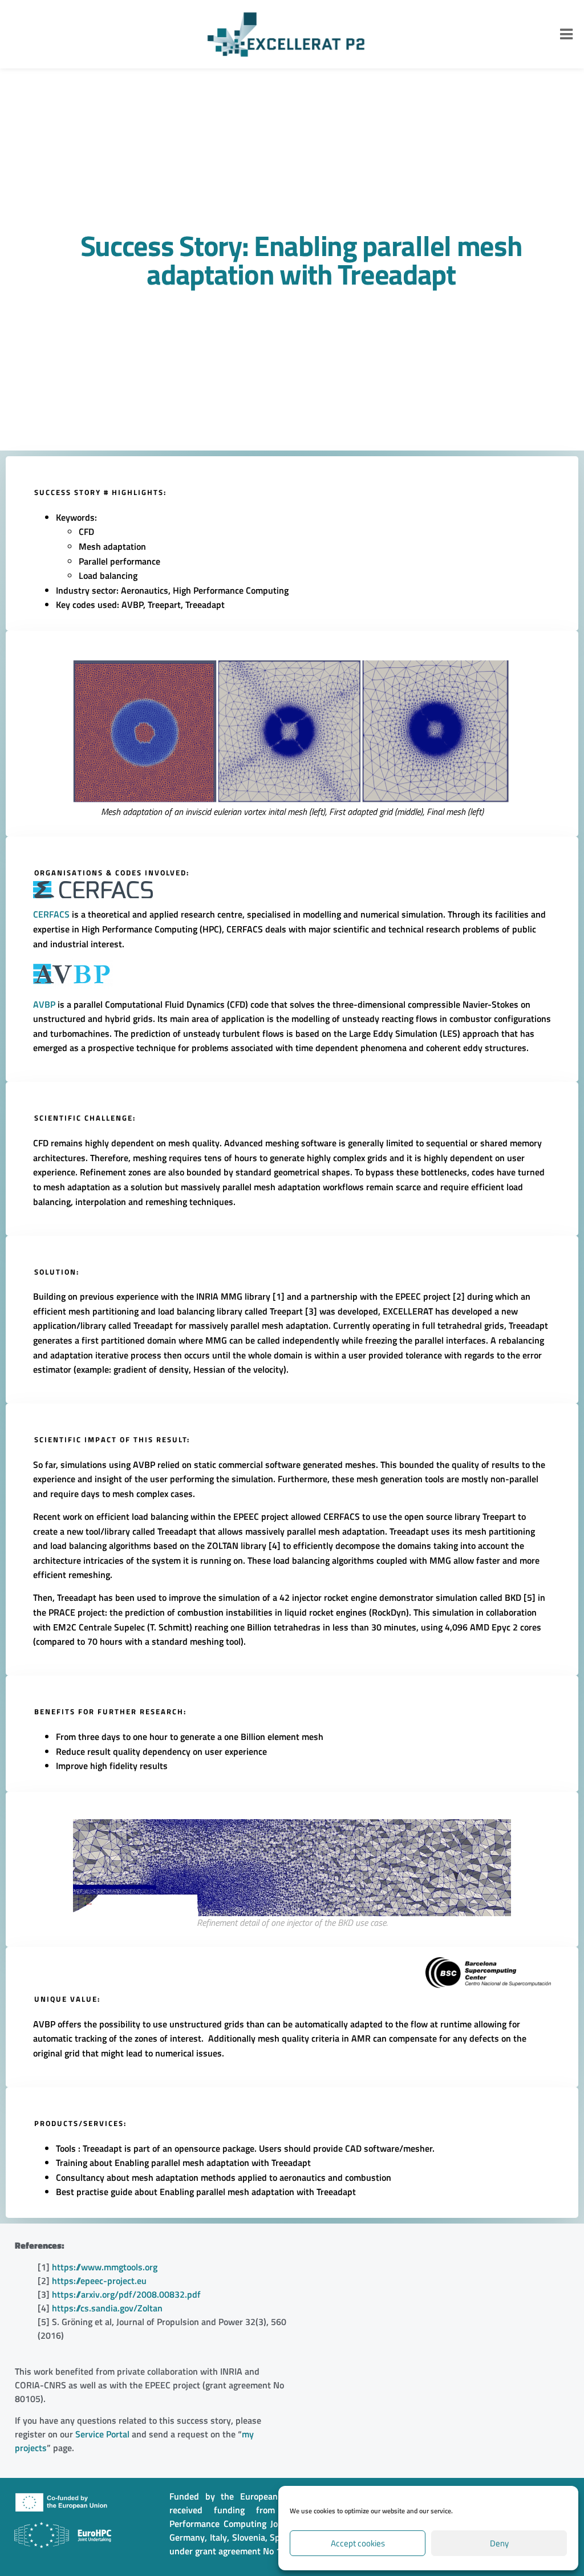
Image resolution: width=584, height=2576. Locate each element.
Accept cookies (358, 2543)
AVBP (44, 1004)
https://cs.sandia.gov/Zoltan (107, 2308)
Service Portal (102, 2434)
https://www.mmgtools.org (105, 2267)
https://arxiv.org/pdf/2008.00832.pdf (126, 2294)
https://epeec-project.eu (99, 2281)
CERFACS (51, 914)
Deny (499, 2543)
